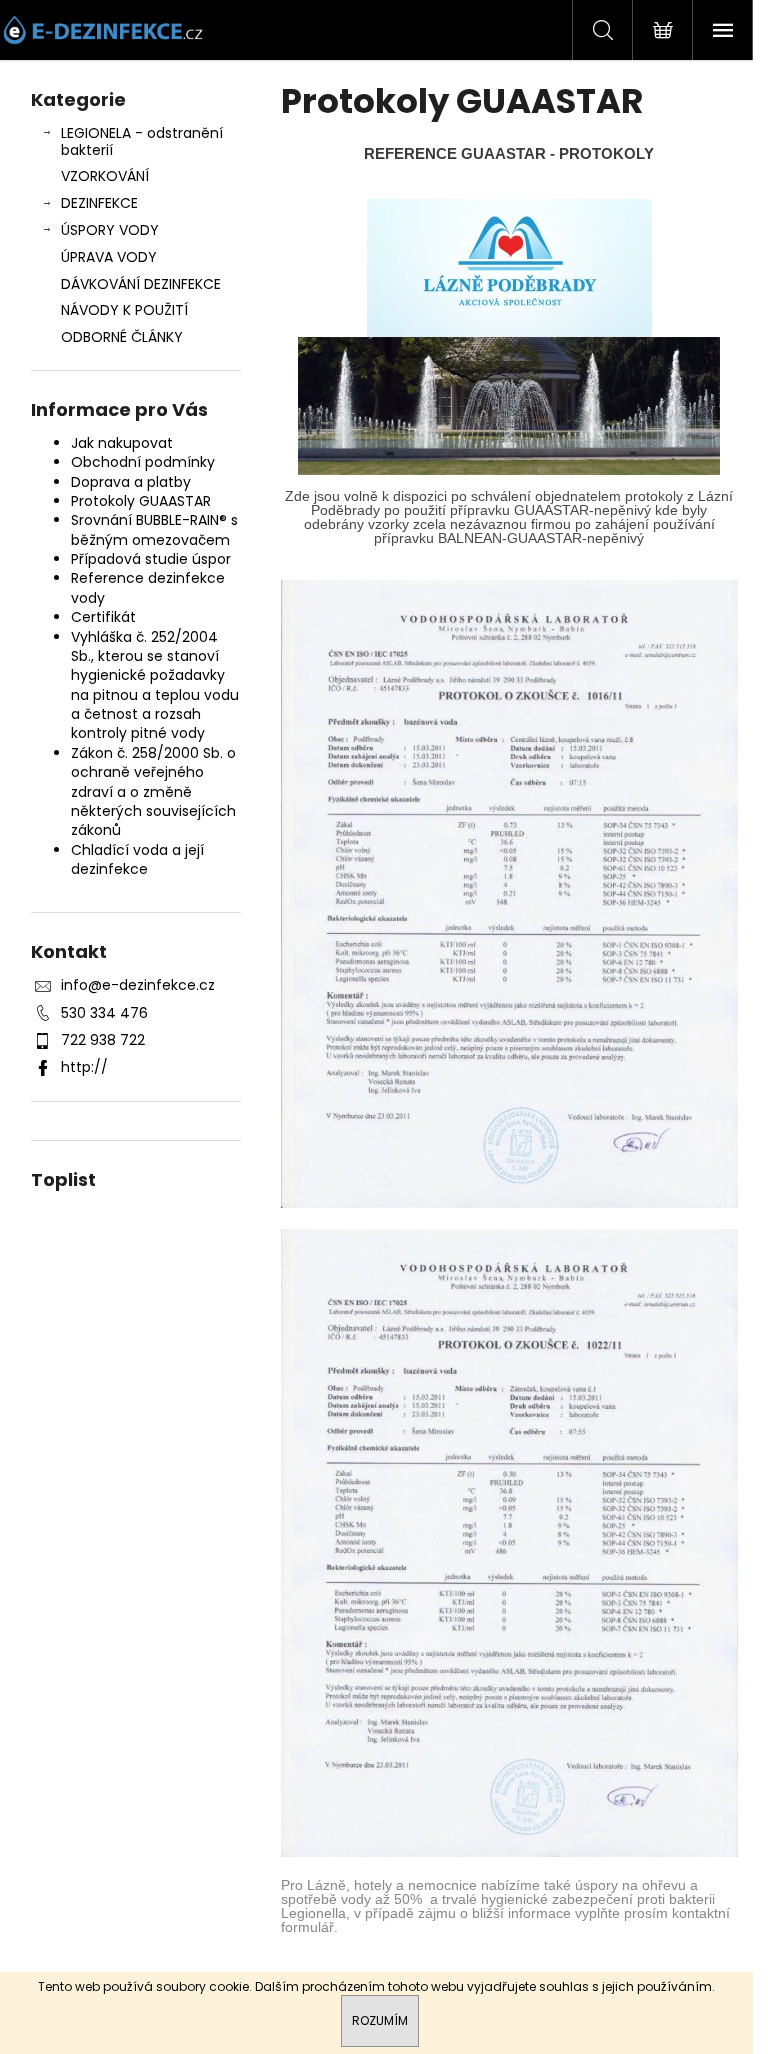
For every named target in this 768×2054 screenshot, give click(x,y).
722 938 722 (103, 1040)
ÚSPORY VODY (110, 230)
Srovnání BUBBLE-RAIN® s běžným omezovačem (154, 529)
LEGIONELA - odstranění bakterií (142, 141)
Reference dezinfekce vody (148, 587)
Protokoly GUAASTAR (141, 501)
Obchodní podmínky (143, 462)
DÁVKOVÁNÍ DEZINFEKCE (141, 284)
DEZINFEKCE (99, 203)
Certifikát (103, 617)
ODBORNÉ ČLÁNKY (122, 337)
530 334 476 (104, 1013)
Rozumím (380, 2020)
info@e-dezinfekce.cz (138, 985)
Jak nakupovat (122, 443)
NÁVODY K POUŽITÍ (124, 310)
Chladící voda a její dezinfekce (137, 859)
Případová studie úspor (151, 559)
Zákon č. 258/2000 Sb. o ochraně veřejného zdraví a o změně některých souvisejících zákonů (153, 792)
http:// (84, 1067)
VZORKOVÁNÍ (105, 176)
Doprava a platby (131, 482)
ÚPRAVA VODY (109, 257)
